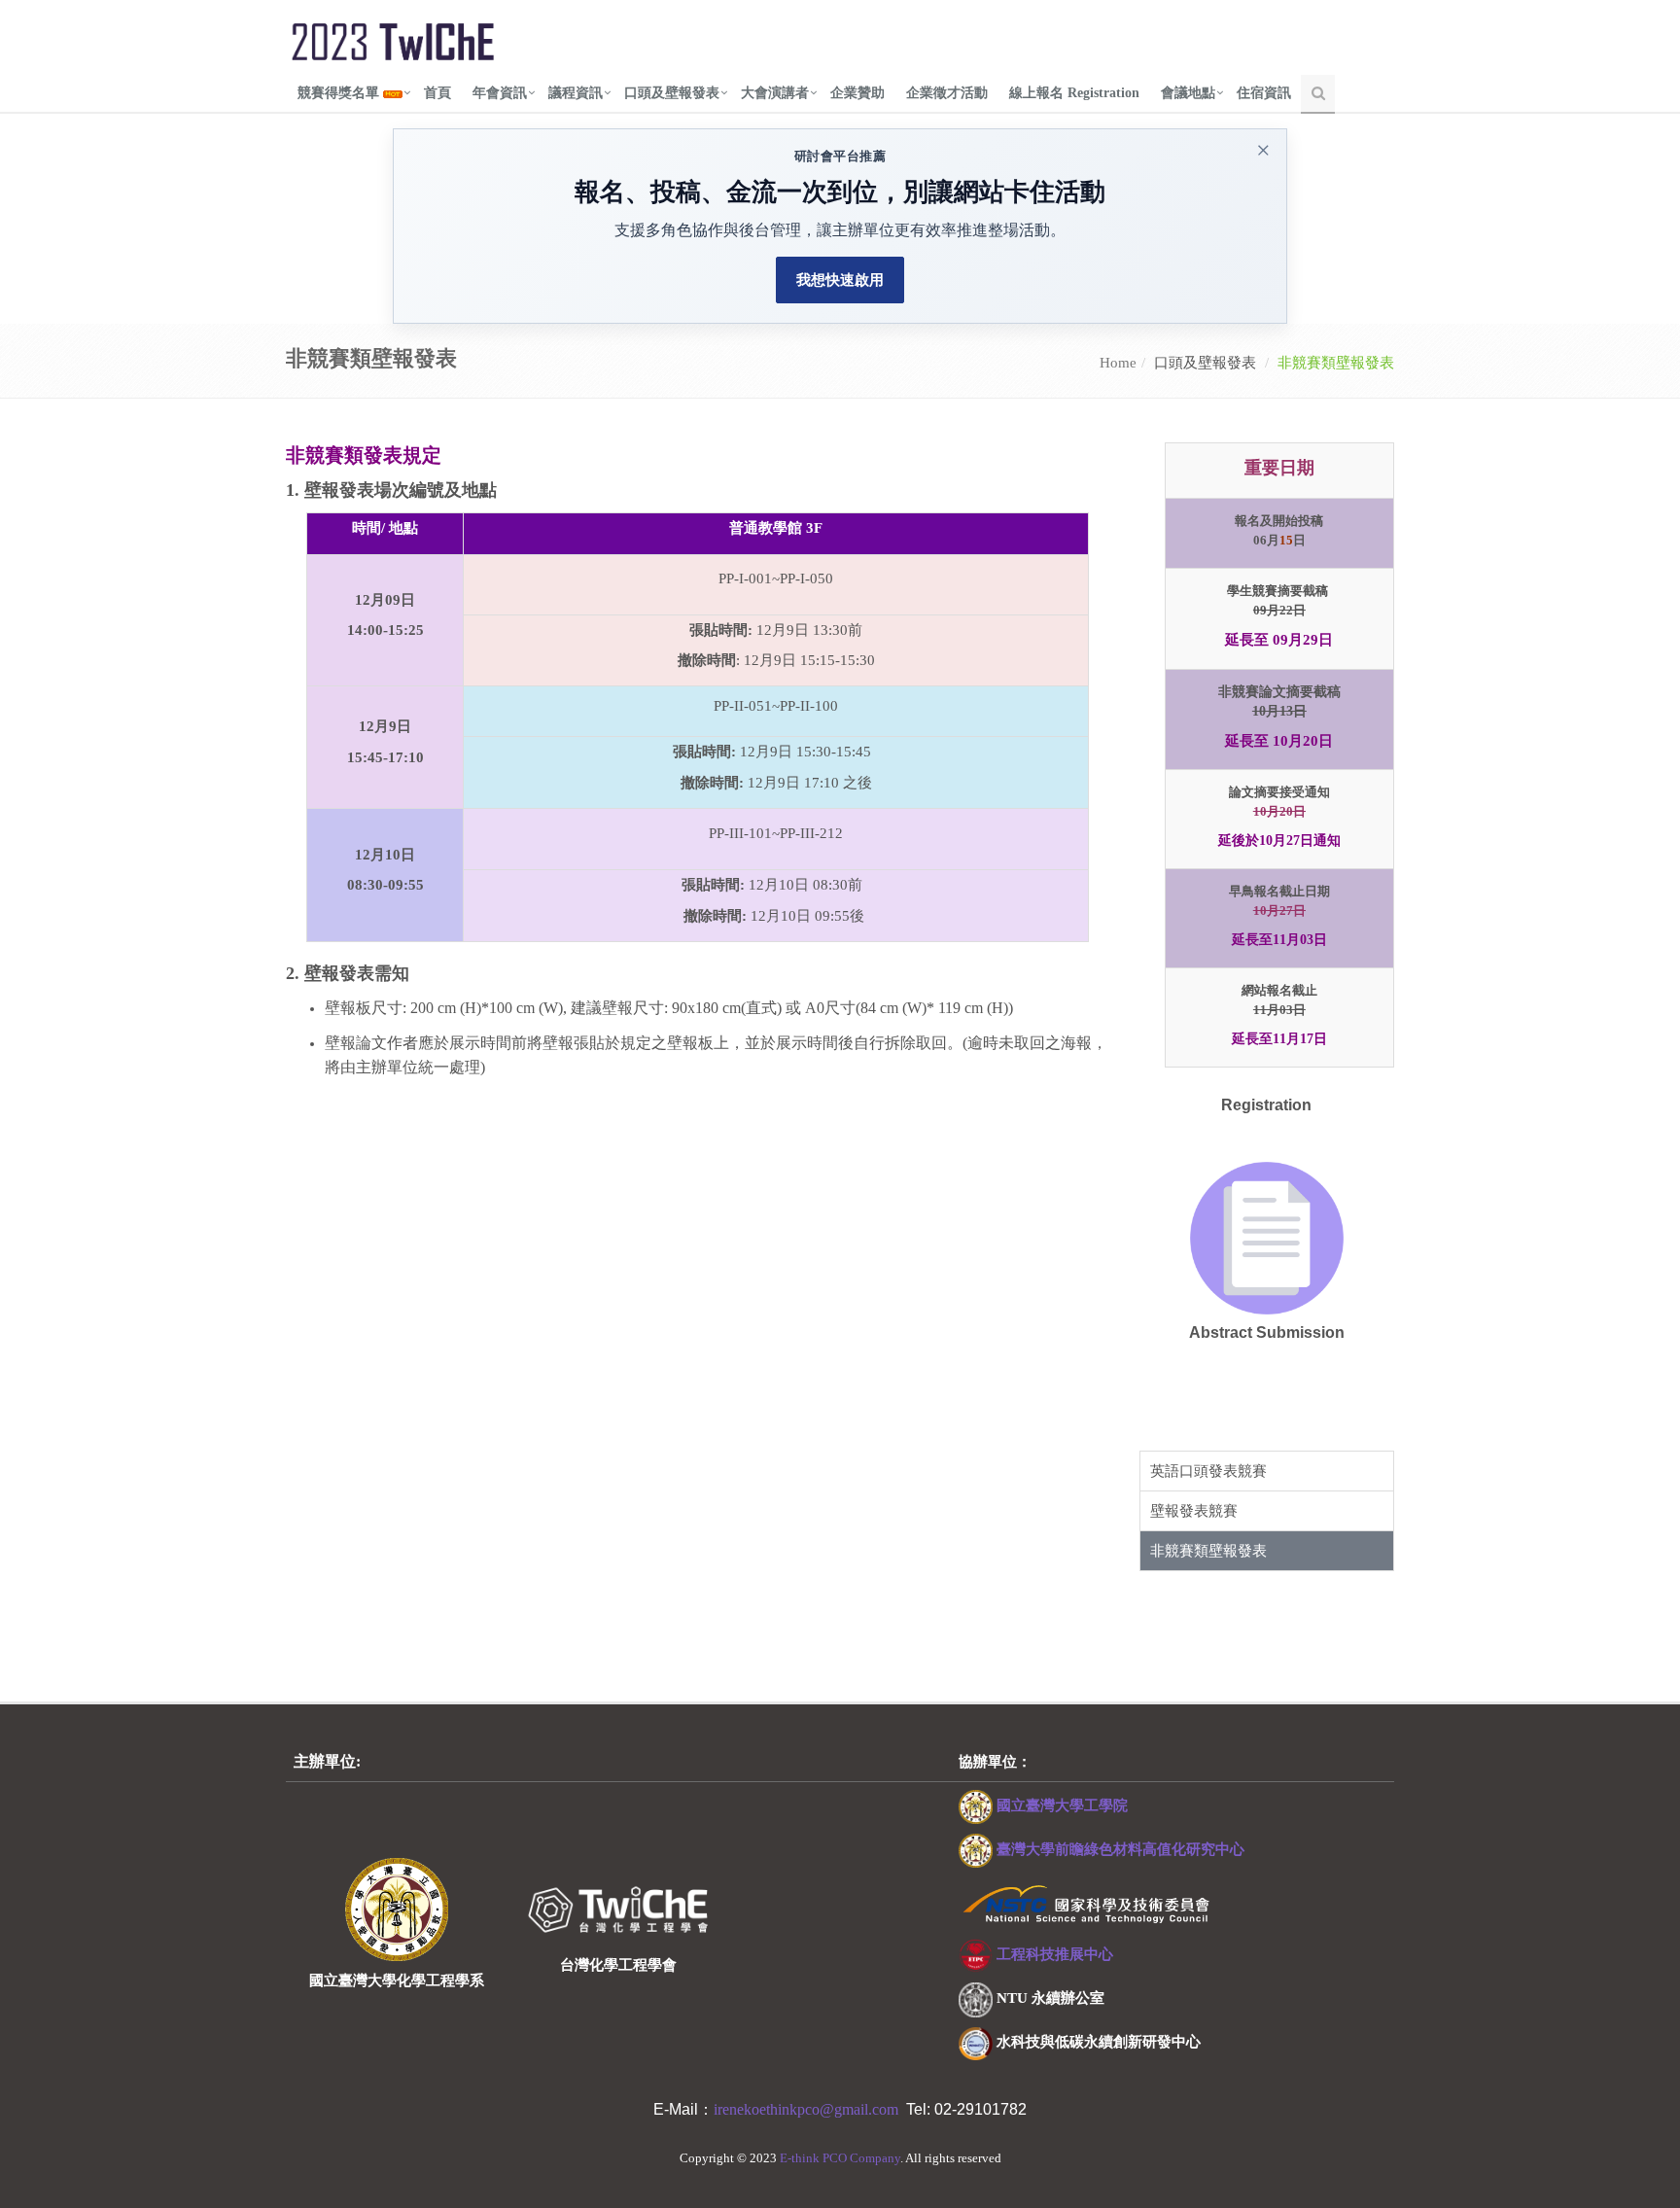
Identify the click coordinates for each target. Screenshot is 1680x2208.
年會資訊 (500, 93)
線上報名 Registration (1074, 93)
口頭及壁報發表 (672, 93)
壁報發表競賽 (1194, 1511)
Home (1118, 363)
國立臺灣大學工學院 (1062, 1805)
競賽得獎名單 (340, 93)
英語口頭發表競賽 (1208, 1471)
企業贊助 (857, 93)
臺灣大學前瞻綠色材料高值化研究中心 (1120, 1849)
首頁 (437, 93)
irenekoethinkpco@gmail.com (810, 2109)
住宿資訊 (1264, 93)
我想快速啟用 (840, 280)
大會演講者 (775, 93)
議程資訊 (576, 93)
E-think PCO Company (840, 2158)
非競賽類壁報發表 (1208, 1551)
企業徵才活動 (947, 93)
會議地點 (1188, 93)
